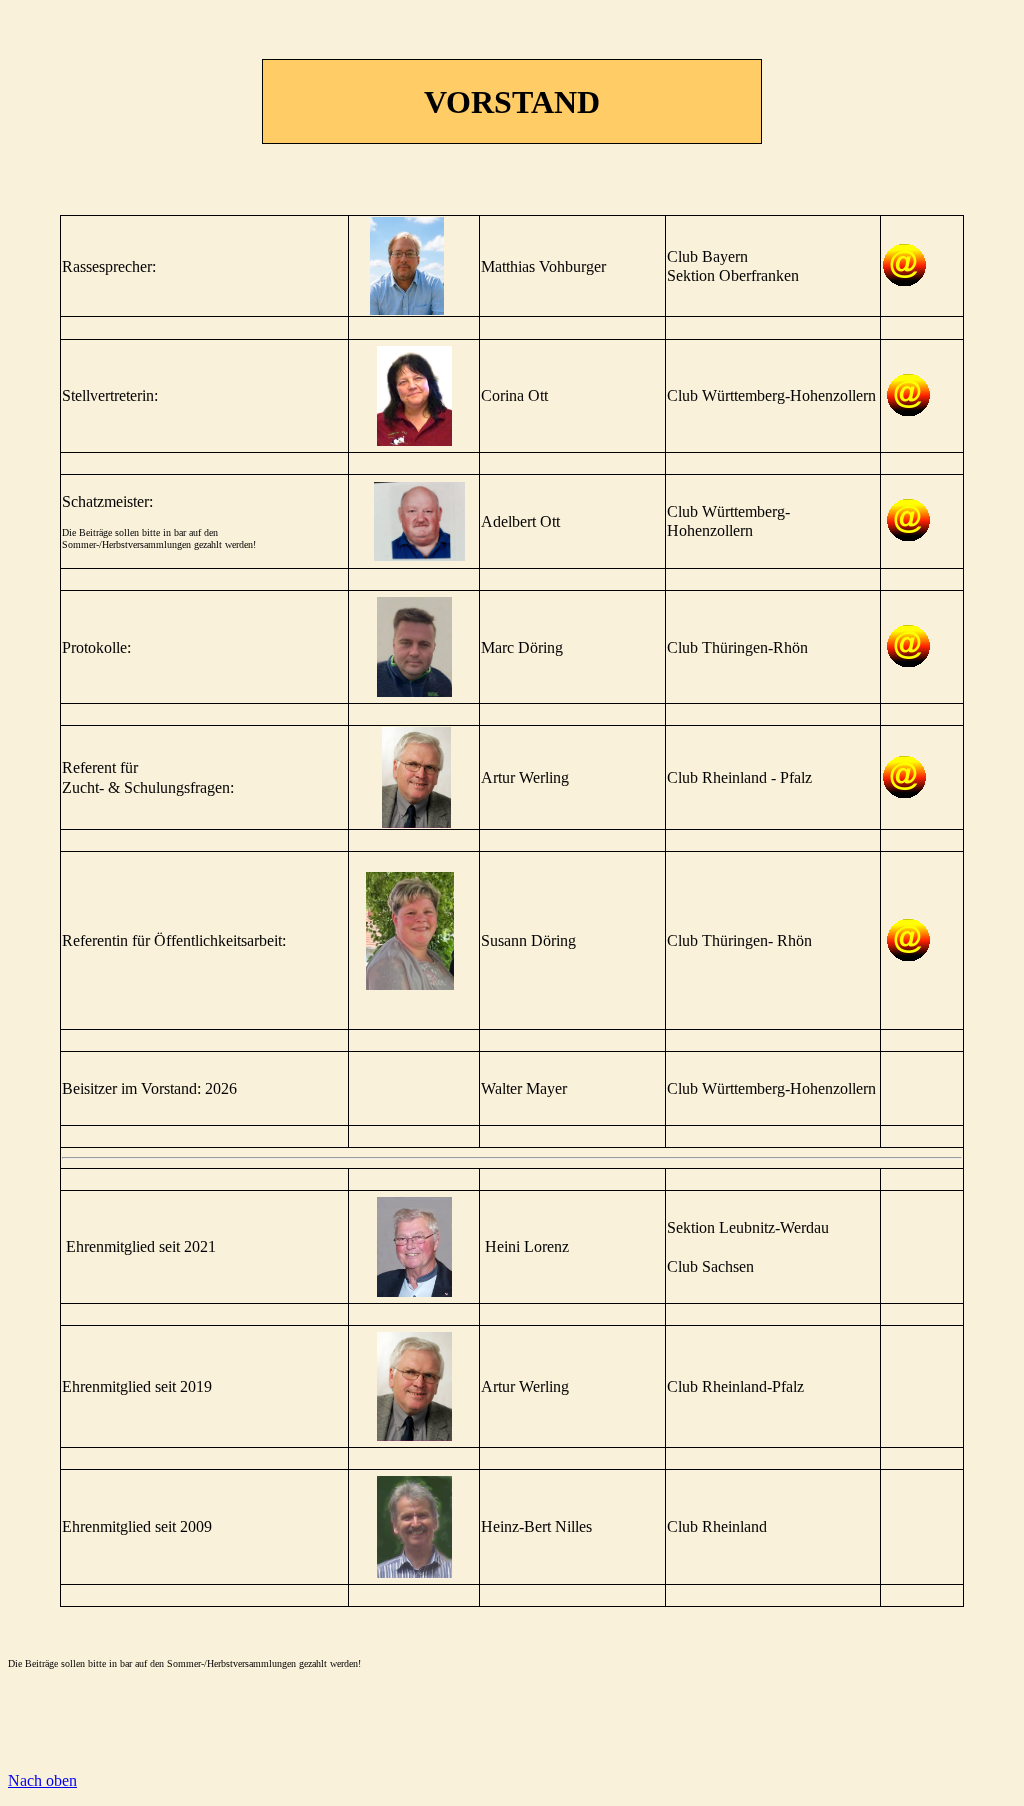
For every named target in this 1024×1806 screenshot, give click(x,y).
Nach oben (42, 1780)
